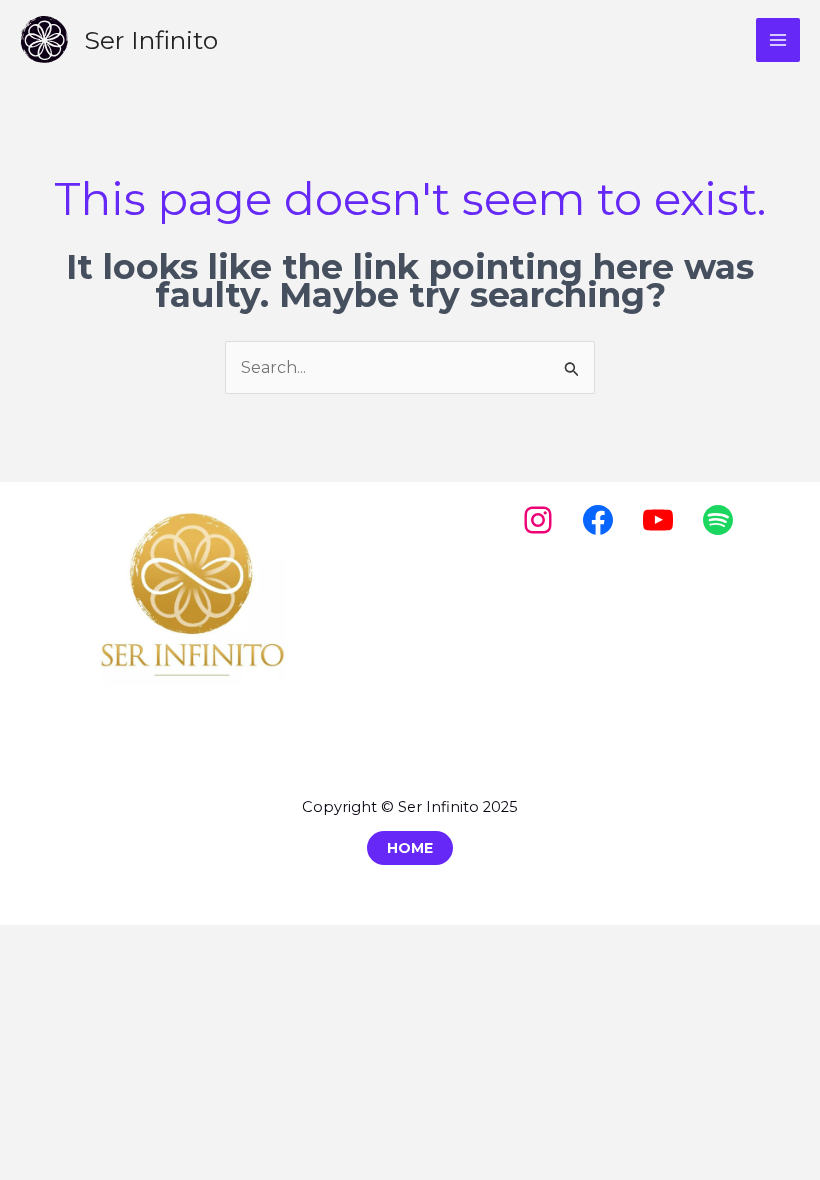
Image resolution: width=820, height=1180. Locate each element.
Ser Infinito (151, 40)
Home (410, 848)
